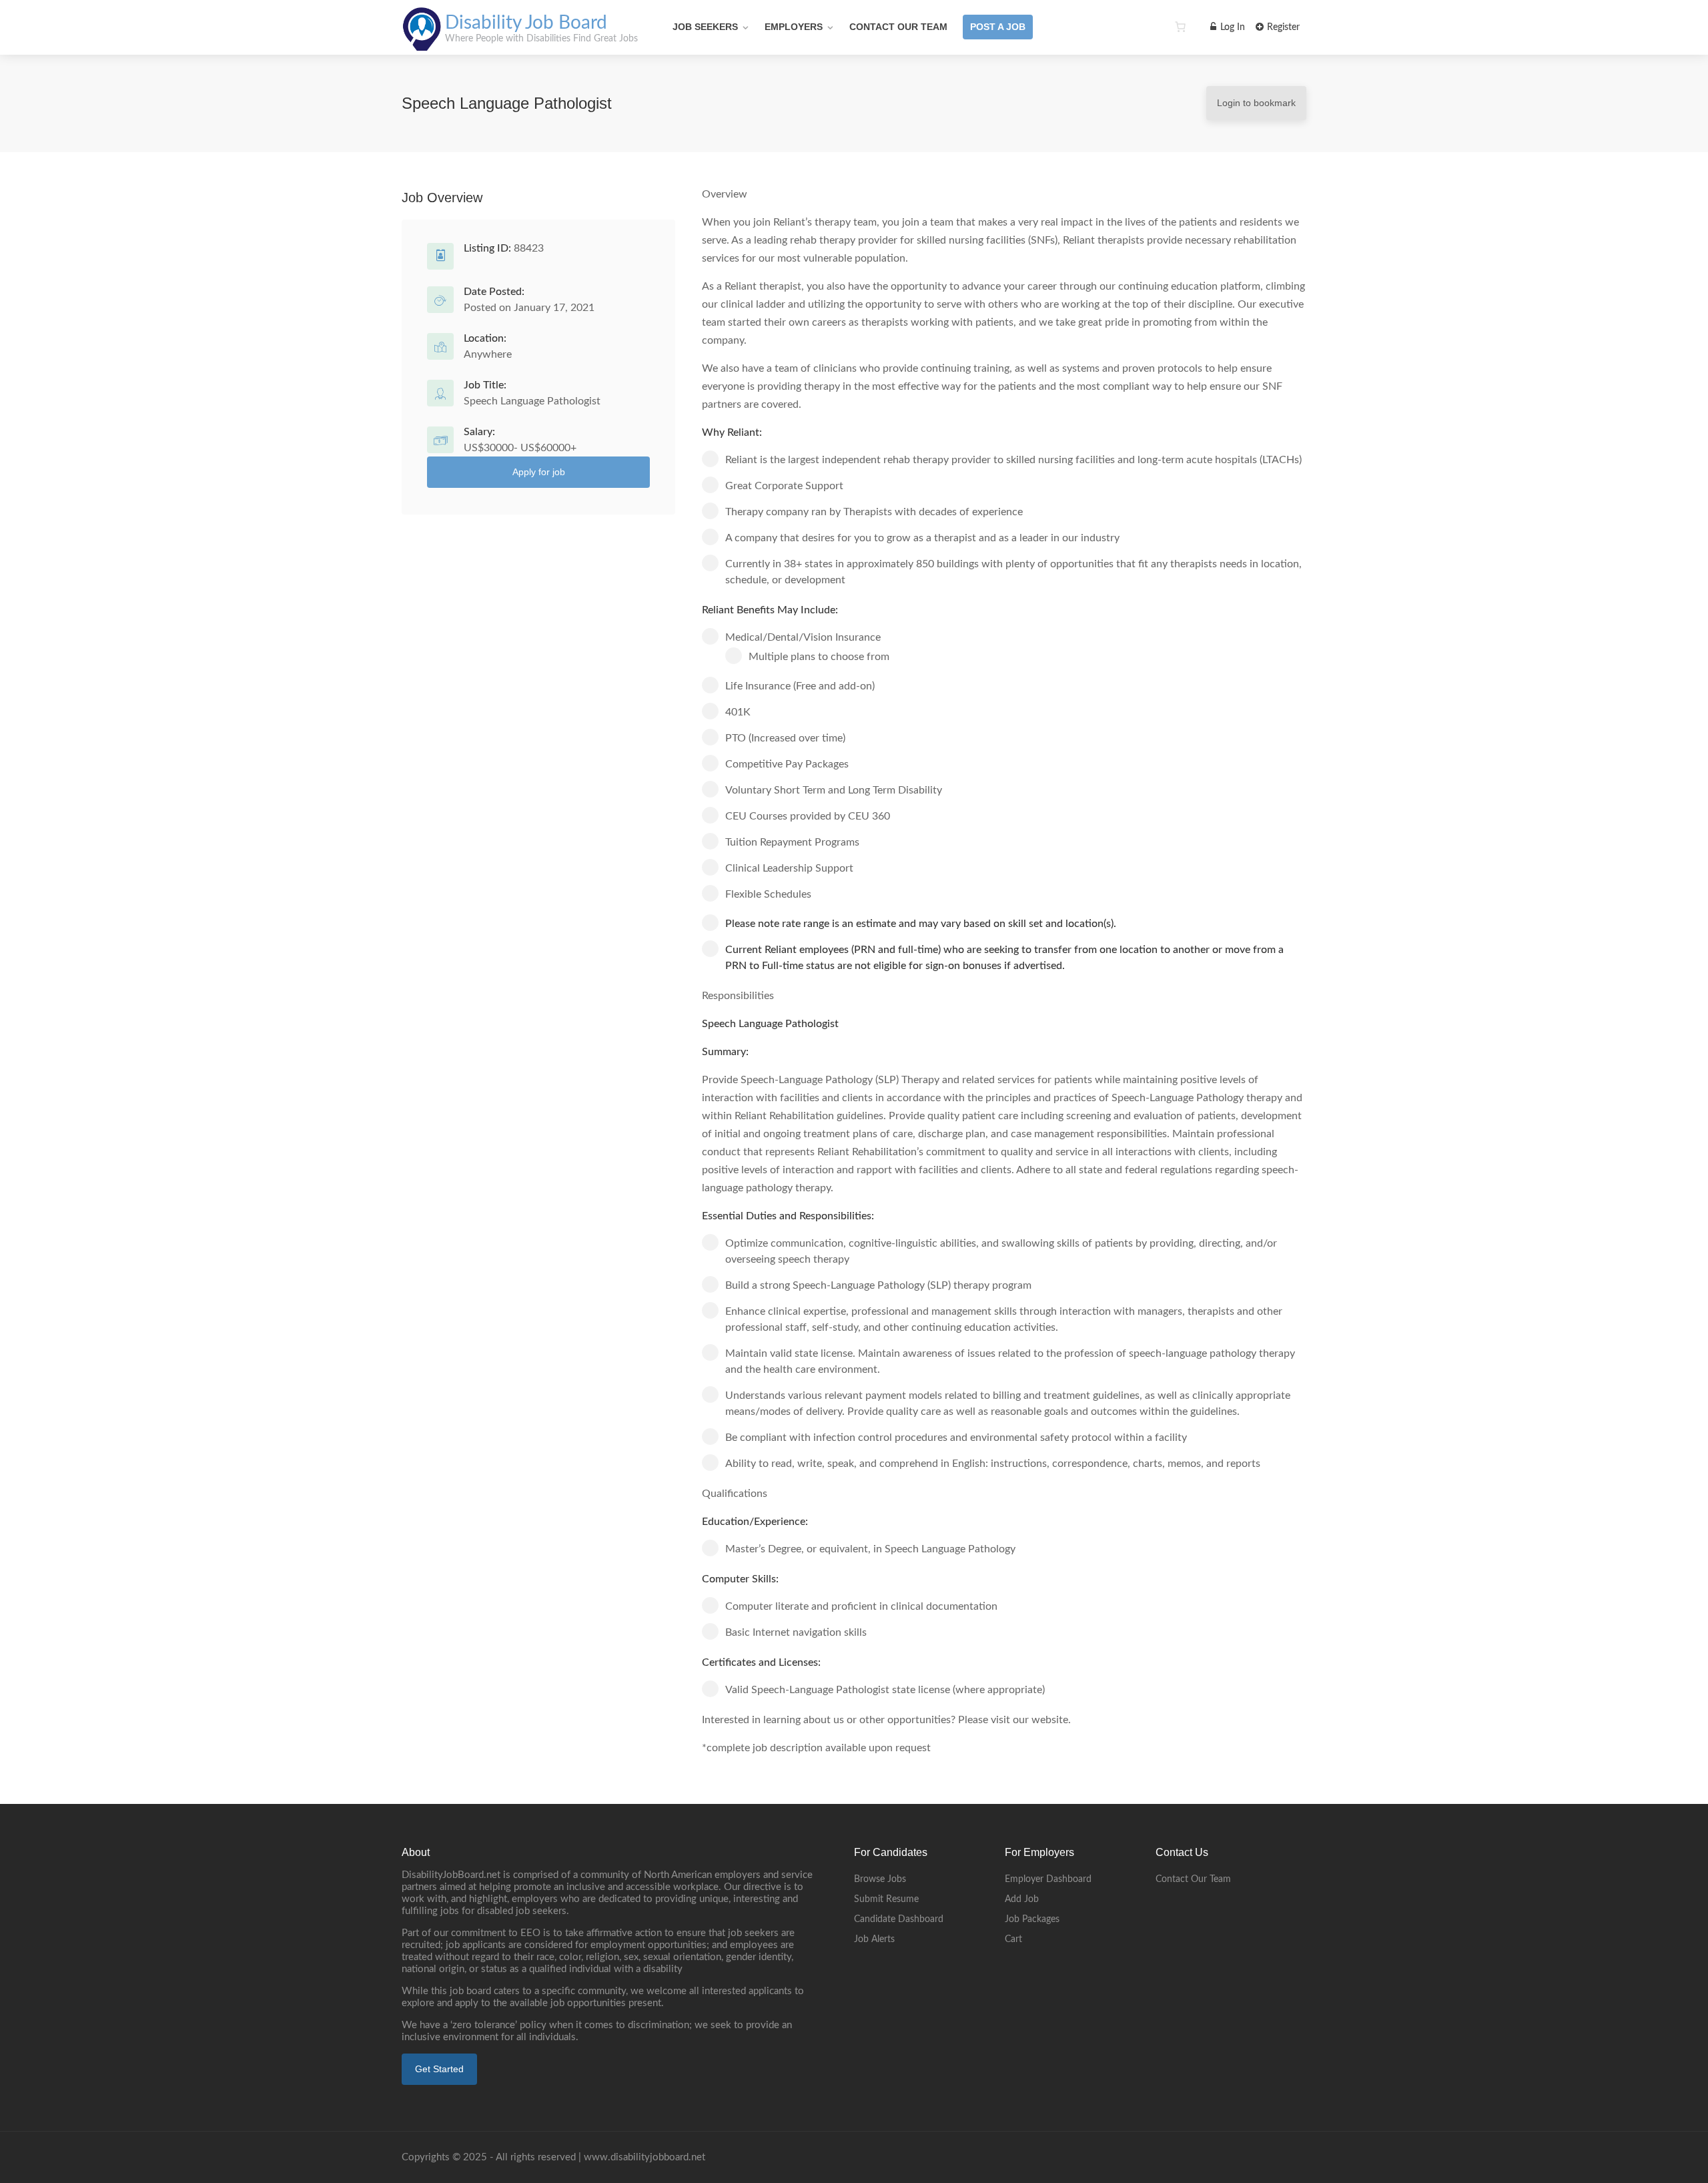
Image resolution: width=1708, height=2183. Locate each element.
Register (1282, 27)
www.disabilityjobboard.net (645, 2157)
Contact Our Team (898, 27)
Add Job (1022, 1899)
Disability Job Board (526, 23)
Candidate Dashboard (899, 1919)
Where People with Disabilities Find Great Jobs (541, 39)
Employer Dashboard (1048, 1879)
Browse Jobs (880, 1879)
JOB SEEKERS (705, 27)
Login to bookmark (1256, 103)
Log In (1231, 27)
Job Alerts (874, 1939)
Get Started (439, 2069)
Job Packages (1032, 1919)
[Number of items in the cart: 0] (1180, 27)
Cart (1013, 1939)
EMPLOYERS (794, 27)
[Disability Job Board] (422, 43)
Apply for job (539, 472)
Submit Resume (886, 1899)
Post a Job (998, 27)
